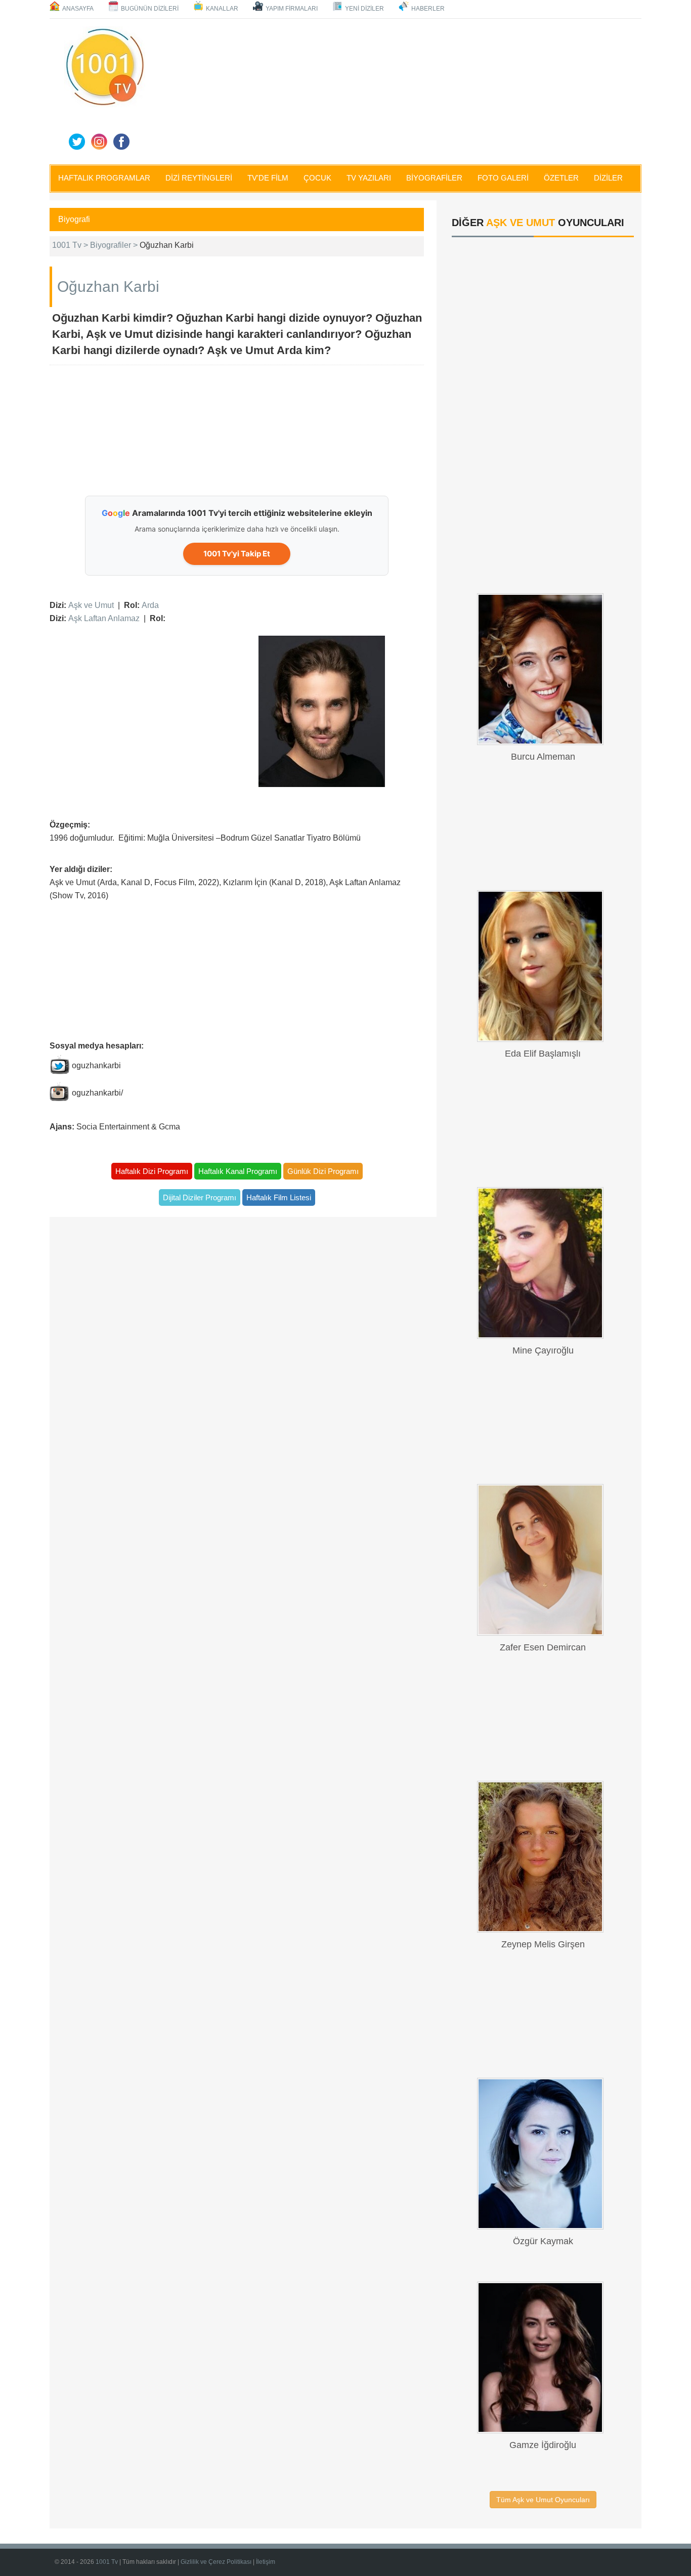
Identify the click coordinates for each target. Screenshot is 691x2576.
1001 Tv (107, 2562)
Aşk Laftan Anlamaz (104, 618)
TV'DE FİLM (268, 178)
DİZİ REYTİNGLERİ (199, 178)
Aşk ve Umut (91, 605)
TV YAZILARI (369, 178)
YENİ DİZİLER (364, 9)
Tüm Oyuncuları (543, 2500)
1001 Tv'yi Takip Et (237, 554)
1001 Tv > (71, 245)
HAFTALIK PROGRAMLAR (104, 178)
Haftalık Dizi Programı (152, 1171)
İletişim (266, 2562)
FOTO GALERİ (503, 178)
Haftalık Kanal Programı (238, 1171)
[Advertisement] (396, 90)
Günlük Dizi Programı (323, 1171)
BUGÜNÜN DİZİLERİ (150, 9)
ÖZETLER (561, 178)
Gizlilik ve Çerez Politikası (216, 2562)
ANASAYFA (78, 9)
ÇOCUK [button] (317, 178)
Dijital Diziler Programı (200, 1197)
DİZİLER (608, 178)
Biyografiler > (115, 245)
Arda (150, 605)
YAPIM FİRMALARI (292, 9)
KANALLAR (222, 9)
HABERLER (428, 9)
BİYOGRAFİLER (434, 178)
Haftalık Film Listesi (279, 1197)
